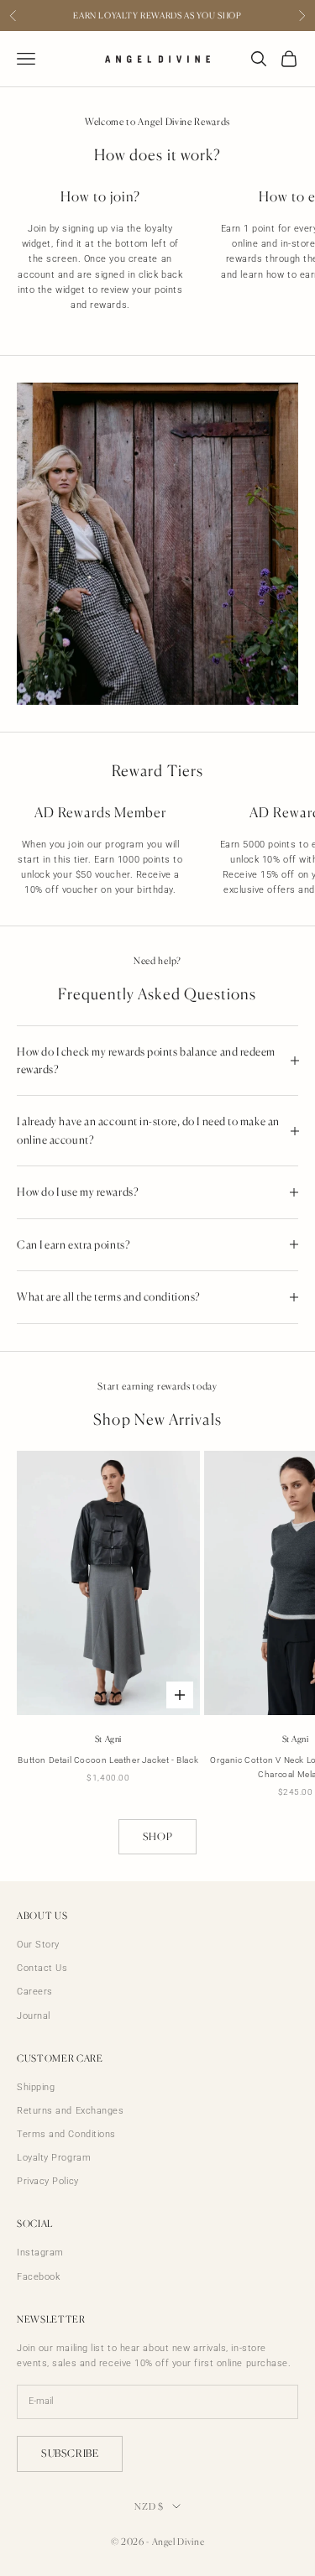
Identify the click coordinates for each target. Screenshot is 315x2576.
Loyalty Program (54, 2158)
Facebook (38, 2277)
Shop (157, 1836)
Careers (35, 1992)
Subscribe (70, 2453)
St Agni (108, 1739)
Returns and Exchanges (71, 2111)
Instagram (40, 2253)
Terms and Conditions (66, 2134)
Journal (34, 2016)
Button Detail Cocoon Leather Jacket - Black (108, 1760)
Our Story (38, 1945)
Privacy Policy (48, 2181)
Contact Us (42, 1968)
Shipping (36, 2087)
